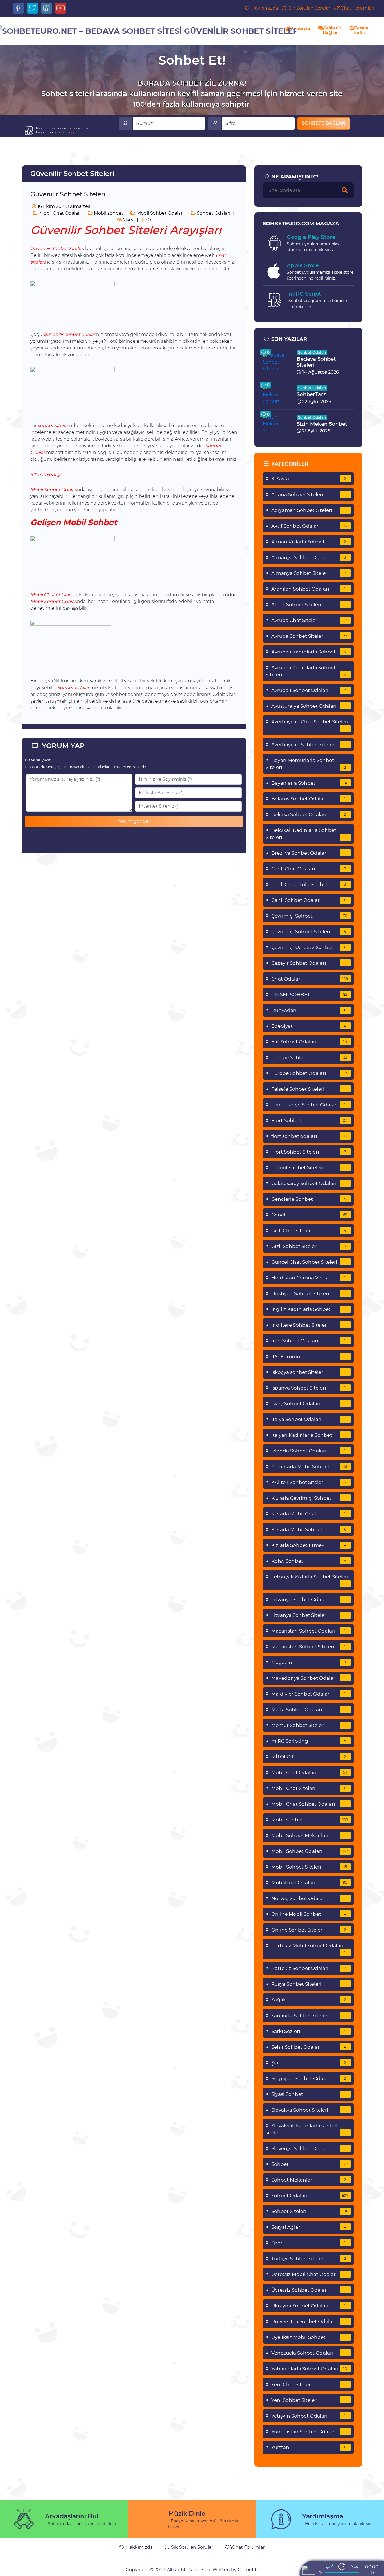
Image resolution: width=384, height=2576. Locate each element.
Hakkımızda (264, 8)
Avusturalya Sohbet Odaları (309, 706)
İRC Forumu (309, 1356)
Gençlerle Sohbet (309, 1199)
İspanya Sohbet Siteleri (309, 1388)
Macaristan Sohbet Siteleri (309, 1647)
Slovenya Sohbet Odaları (309, 2148)
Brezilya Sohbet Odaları (309, 853)
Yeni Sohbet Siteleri (309, 2400)
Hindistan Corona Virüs (309, 1278)
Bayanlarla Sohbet (309, 783)
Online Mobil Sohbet (309, 1914)
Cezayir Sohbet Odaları (309, 963)
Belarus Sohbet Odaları (309, 799)
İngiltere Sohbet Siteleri (309, 1325)
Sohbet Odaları (213, 213)
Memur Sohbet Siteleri (309, 1725)
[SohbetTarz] (277, 394)
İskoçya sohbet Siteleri (309, 1372)
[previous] (329, 2566)
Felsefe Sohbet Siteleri (309, 1089)
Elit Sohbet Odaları (309, 1042)
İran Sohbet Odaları (309, 1341)
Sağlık (309, 2000)
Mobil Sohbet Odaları (160, 213)
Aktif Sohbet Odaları (309, 526)
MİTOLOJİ (309, 1757)
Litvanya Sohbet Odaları (309, 1599)
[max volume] (372, 2572)
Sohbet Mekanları (309, 2180)
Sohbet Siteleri (310, 2211)
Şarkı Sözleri (309, 2031)
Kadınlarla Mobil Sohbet (309, 1467)
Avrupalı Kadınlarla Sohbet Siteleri (306, 671)
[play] (342, 2566)
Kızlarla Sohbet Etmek (309, 1545)
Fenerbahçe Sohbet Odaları (309, 1105)
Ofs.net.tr (248, 2570)
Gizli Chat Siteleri (309, 1231)
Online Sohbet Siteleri (309, 1930)
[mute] (320, 2572)
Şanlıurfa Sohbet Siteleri (309, 2016)
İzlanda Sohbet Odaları (309, 1451)
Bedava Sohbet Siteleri (316, 362)
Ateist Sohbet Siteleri (309, 605)
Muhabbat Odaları (310, 1883)
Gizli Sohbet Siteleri (309, 1246)
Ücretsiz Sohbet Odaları (309, 2290)
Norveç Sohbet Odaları (309, 1898)
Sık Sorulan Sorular (309, 8)
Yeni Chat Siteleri (309, 2384)
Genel (309, 1215)
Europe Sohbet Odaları (309, 1073)
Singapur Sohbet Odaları (309, 2078)
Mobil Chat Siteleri (309, 1788)
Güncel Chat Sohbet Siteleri (309, 1262)
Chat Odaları (310, 979)
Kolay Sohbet (309, 1561)
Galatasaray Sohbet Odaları (309, 1183)
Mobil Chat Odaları (59, 213)
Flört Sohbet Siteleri (309, 1152)
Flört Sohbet (309, 1120)
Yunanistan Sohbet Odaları (309, 2432)
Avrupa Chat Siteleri (309, 620)
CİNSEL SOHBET (309, 995)
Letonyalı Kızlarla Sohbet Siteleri (310, 1580)
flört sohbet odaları (309, 1136)
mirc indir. (68, 132)
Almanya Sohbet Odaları (309, 557)
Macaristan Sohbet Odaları (309, 1631)
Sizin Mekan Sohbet (322, 424)
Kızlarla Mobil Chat (309, 1514)
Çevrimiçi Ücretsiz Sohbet (309, 947)
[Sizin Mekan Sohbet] (277, 424)
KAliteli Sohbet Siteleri (309, 1482)
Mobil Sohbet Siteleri (309, 1867)
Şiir (309, 2063)
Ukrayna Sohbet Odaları (309, 2306)
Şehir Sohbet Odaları (309, 2047)
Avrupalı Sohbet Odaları (309, 690)
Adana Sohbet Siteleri (309, 494)
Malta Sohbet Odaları (309, 1710)
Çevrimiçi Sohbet (310, 916)
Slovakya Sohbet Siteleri (309, 2110)
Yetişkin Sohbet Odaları (309, 2416)
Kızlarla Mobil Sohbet (309, 1529)
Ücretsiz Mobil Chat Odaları (309, 2274)
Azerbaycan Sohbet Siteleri (309, 745)
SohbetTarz (311, 394)
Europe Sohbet (309, 1057)
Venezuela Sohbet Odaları (309, 2353)
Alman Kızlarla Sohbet (309, 542)
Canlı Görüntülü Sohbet (309, 884)
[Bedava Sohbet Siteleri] (277, 362)
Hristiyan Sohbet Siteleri (309, 1293)
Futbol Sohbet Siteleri (309, 1168)
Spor (309, 2243)
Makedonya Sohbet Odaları (309, 1678)
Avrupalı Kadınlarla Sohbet (309, 652)
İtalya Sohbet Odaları (309, 1419)
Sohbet (310, 2164)
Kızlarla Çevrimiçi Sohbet (309, 1498)
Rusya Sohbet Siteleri (309, 1984)
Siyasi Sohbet (309, 2094)
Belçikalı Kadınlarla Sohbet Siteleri (306, 834)
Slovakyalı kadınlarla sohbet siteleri (306, 2129)
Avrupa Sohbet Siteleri (309, 636)
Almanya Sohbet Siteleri (309, 573)
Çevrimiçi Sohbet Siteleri (309, 932)
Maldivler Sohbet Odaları (309, 1694)
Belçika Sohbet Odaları (309, 814)
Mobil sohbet (108, 213)
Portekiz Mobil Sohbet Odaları (309, 1949)
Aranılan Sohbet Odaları (309, 589)
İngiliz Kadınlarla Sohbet (309, 1309)
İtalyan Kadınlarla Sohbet (309, 1435)
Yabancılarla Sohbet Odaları (309, 2369)
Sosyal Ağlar (309, 2227)
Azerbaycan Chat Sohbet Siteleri (310, 725)
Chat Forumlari (357, 8)
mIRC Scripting (309, 1741)
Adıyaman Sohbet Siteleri (309, 510)
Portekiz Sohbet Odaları (309, 1968)
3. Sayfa (309, 479)
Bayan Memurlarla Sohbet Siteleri (306, 764)
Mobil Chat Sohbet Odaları (309, 1804)
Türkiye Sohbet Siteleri (309, 2259)
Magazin (309, 1662)
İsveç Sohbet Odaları (309, 1404)
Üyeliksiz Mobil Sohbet (309, 2337)
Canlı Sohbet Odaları (309, 900)
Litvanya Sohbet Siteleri (309, 1615)
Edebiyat (309, 1026)
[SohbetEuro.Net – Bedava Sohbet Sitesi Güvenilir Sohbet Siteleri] (147, 31)
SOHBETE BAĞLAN (324, 123)
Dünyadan (309, 1010)
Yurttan (309, 2447)
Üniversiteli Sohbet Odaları (309, 2321)
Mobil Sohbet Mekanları (309, 1835)
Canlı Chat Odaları (309, 869)
